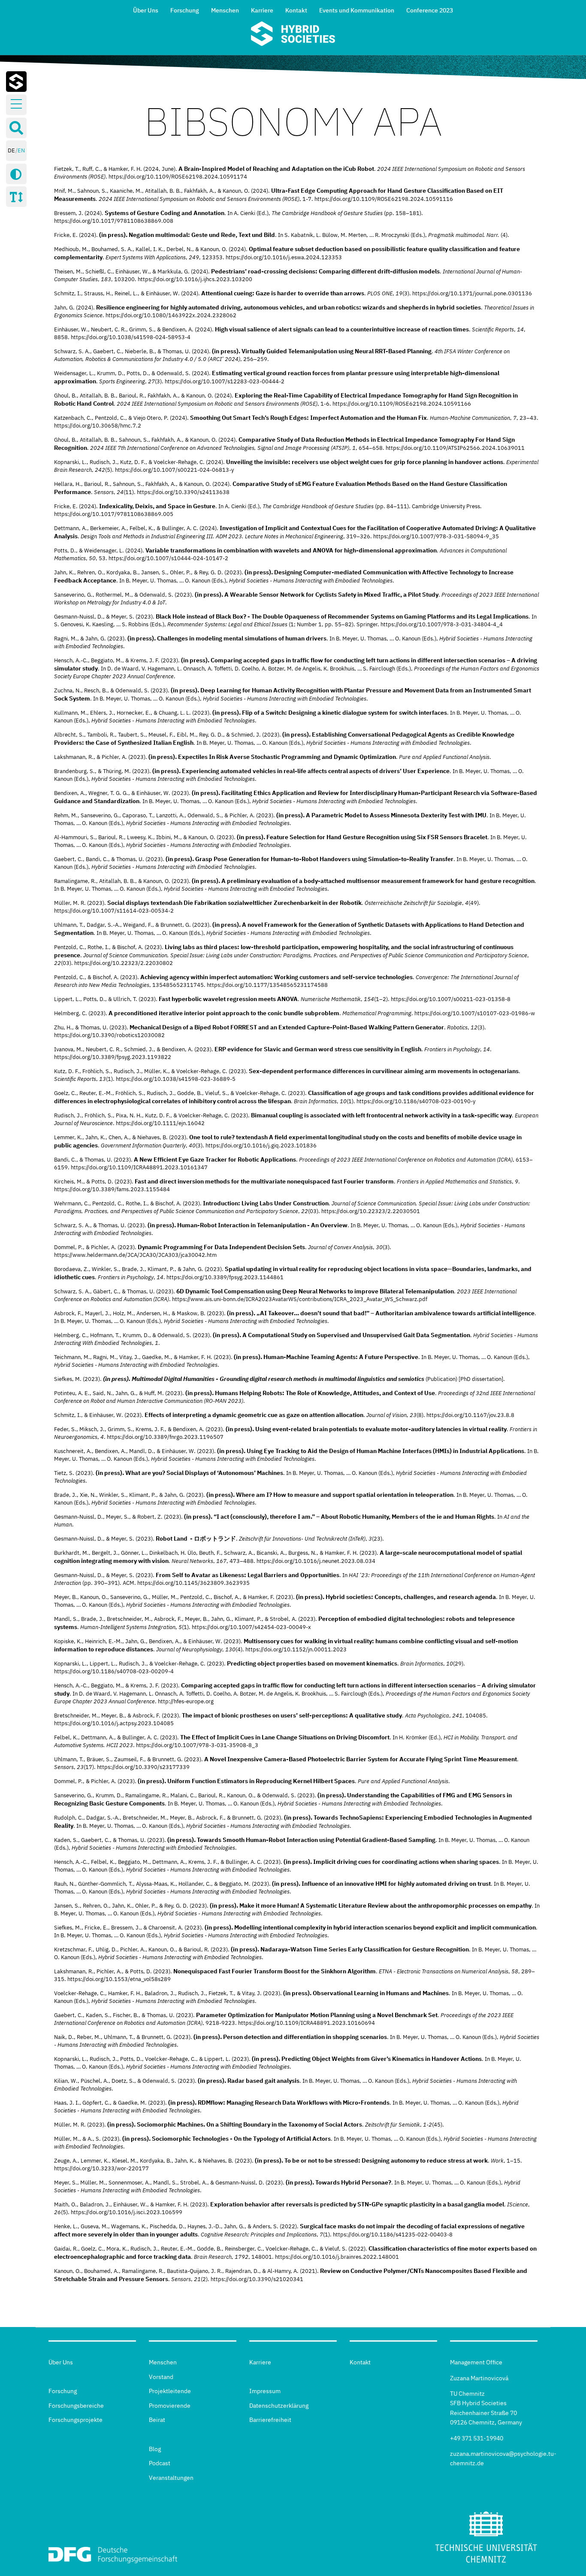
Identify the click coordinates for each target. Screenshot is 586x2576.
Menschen (225, 10)
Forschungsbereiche (76, 2406)
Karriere (262, 10)
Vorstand (161, 2377)
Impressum (265, 2391)
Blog (155, 2449)
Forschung (185, 10)
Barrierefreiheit (270, 2420)
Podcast (160, 2463)
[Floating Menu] (16, 104)
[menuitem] (146, 9)
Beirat (157, 2420)
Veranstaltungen (171, 2478)
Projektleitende (170, 2391)
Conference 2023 (430, 10)
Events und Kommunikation (357, 10)
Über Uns (146, 10)
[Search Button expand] (16, 128)
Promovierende (170, 2406)
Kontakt (296, 10)
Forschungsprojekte (76, 2420)
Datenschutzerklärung (279, 2406)
